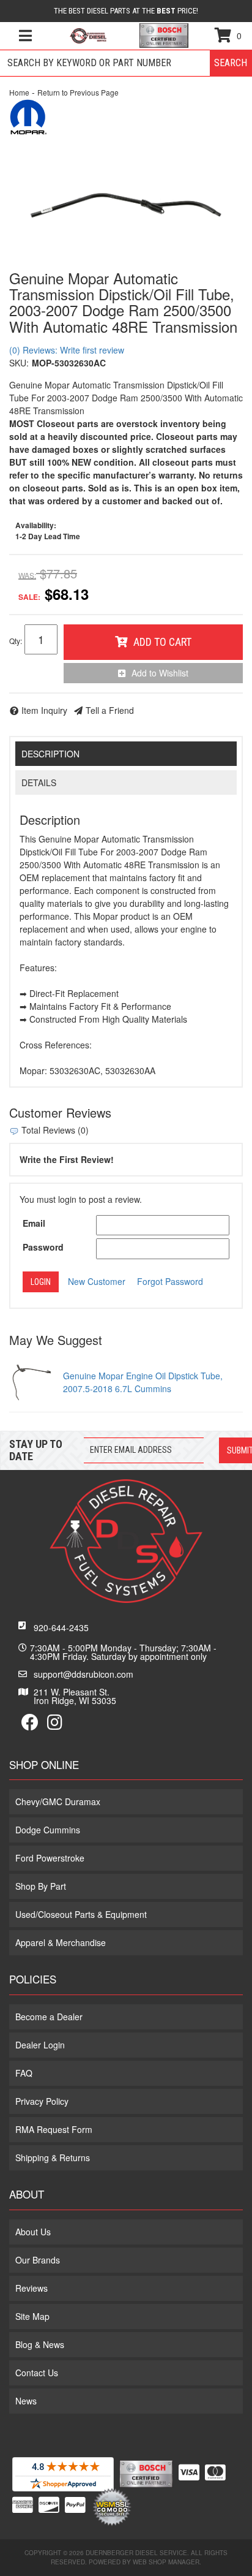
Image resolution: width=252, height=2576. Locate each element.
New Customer (97, 1281)
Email (34, 1223)
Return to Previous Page (78, 92)
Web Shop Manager (166, 2562)
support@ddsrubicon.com (83, 1674)
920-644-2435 (61, 1627)
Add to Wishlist (160, 673)
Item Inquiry (44, 710)
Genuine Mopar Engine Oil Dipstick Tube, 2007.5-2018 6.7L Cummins (143, 1382)
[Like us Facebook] (30, 1725)
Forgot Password (170, 1281)
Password (43, 1247)
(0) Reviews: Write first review (67, 350)
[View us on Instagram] (55, 1725)
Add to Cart (162, 642)
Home (19, 92)
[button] (126, 63)
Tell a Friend (110, 710)
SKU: (19, 363)
